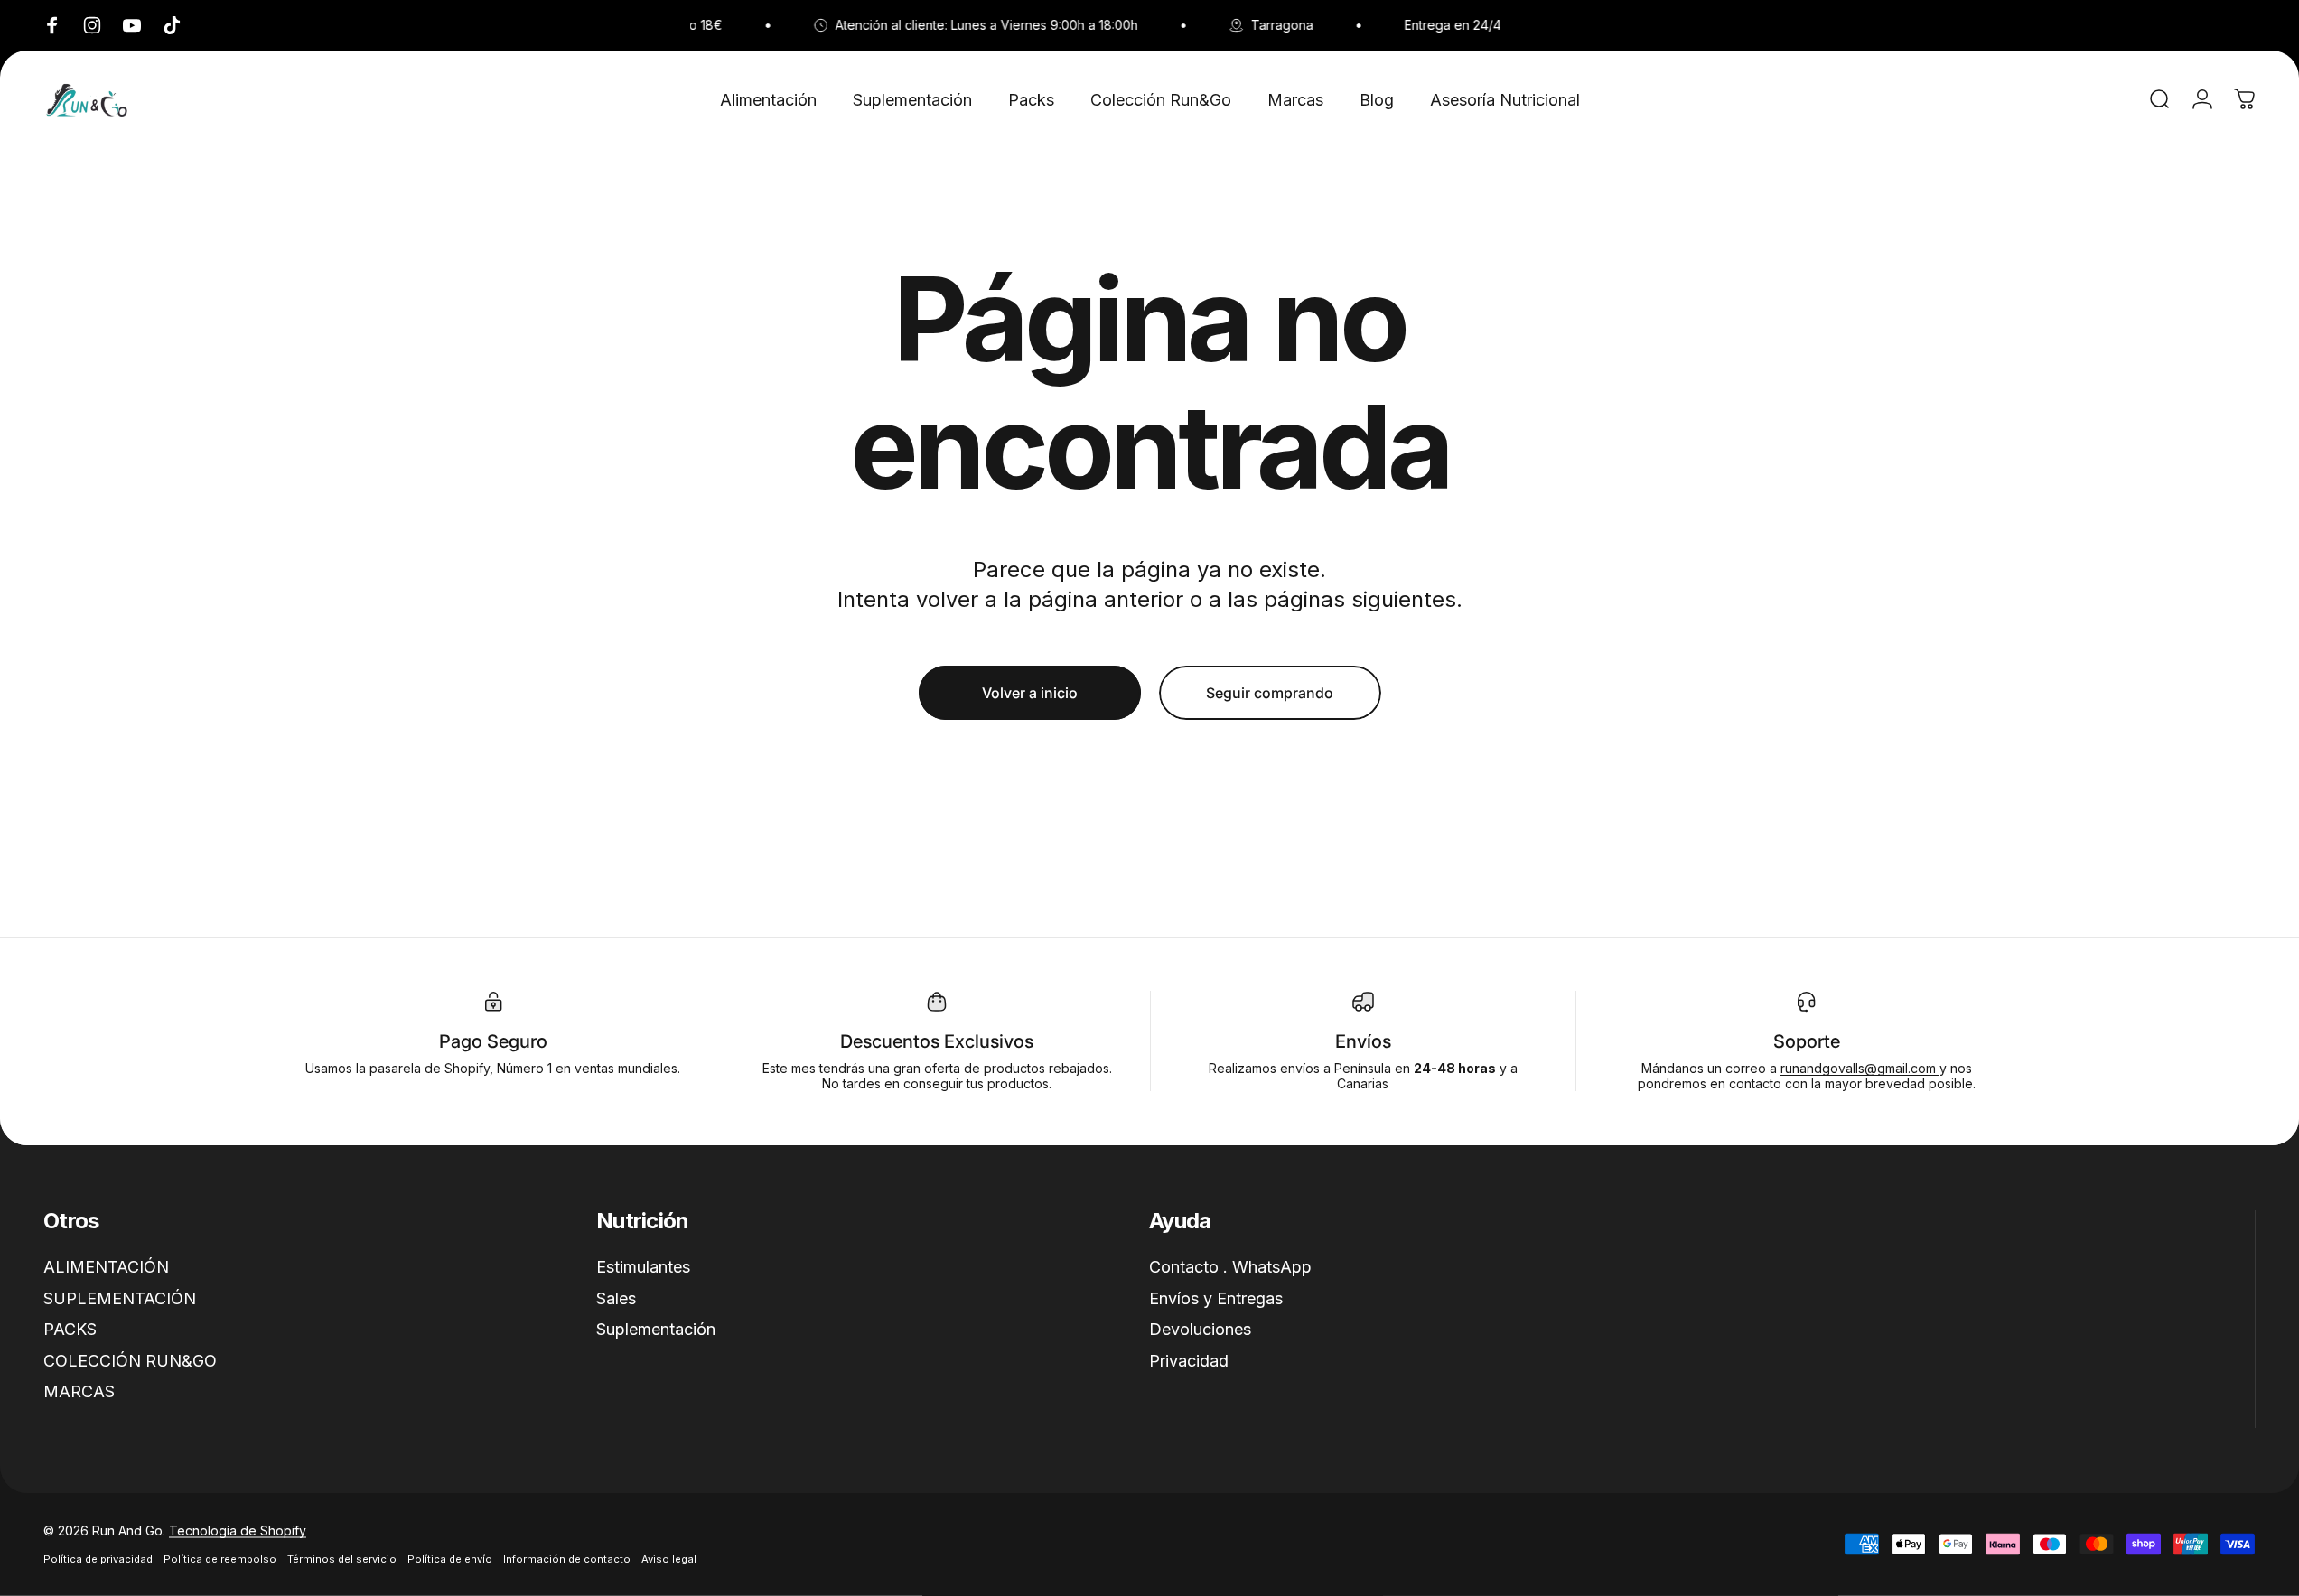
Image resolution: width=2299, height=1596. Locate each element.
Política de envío (450, 1559)
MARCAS (79, 1391)
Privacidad (1189, 1360)
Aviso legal (669, 1559)
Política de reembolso (220, 1559)
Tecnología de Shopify (238, 1531)
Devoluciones (1200, 1329)
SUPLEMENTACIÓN (120, 1297)
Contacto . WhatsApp (1230, 1267)
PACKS (70, 1329)
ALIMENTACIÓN (106, 1267)
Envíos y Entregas (1216, 1297)
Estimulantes (643, 1267)
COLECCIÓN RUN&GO (130, 1360)
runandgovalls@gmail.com (1860, 1068)
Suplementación (656, 1329)
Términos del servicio (342, 1559)
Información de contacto (567, 1559)
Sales (616, 1297)
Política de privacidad (98, 1559)
